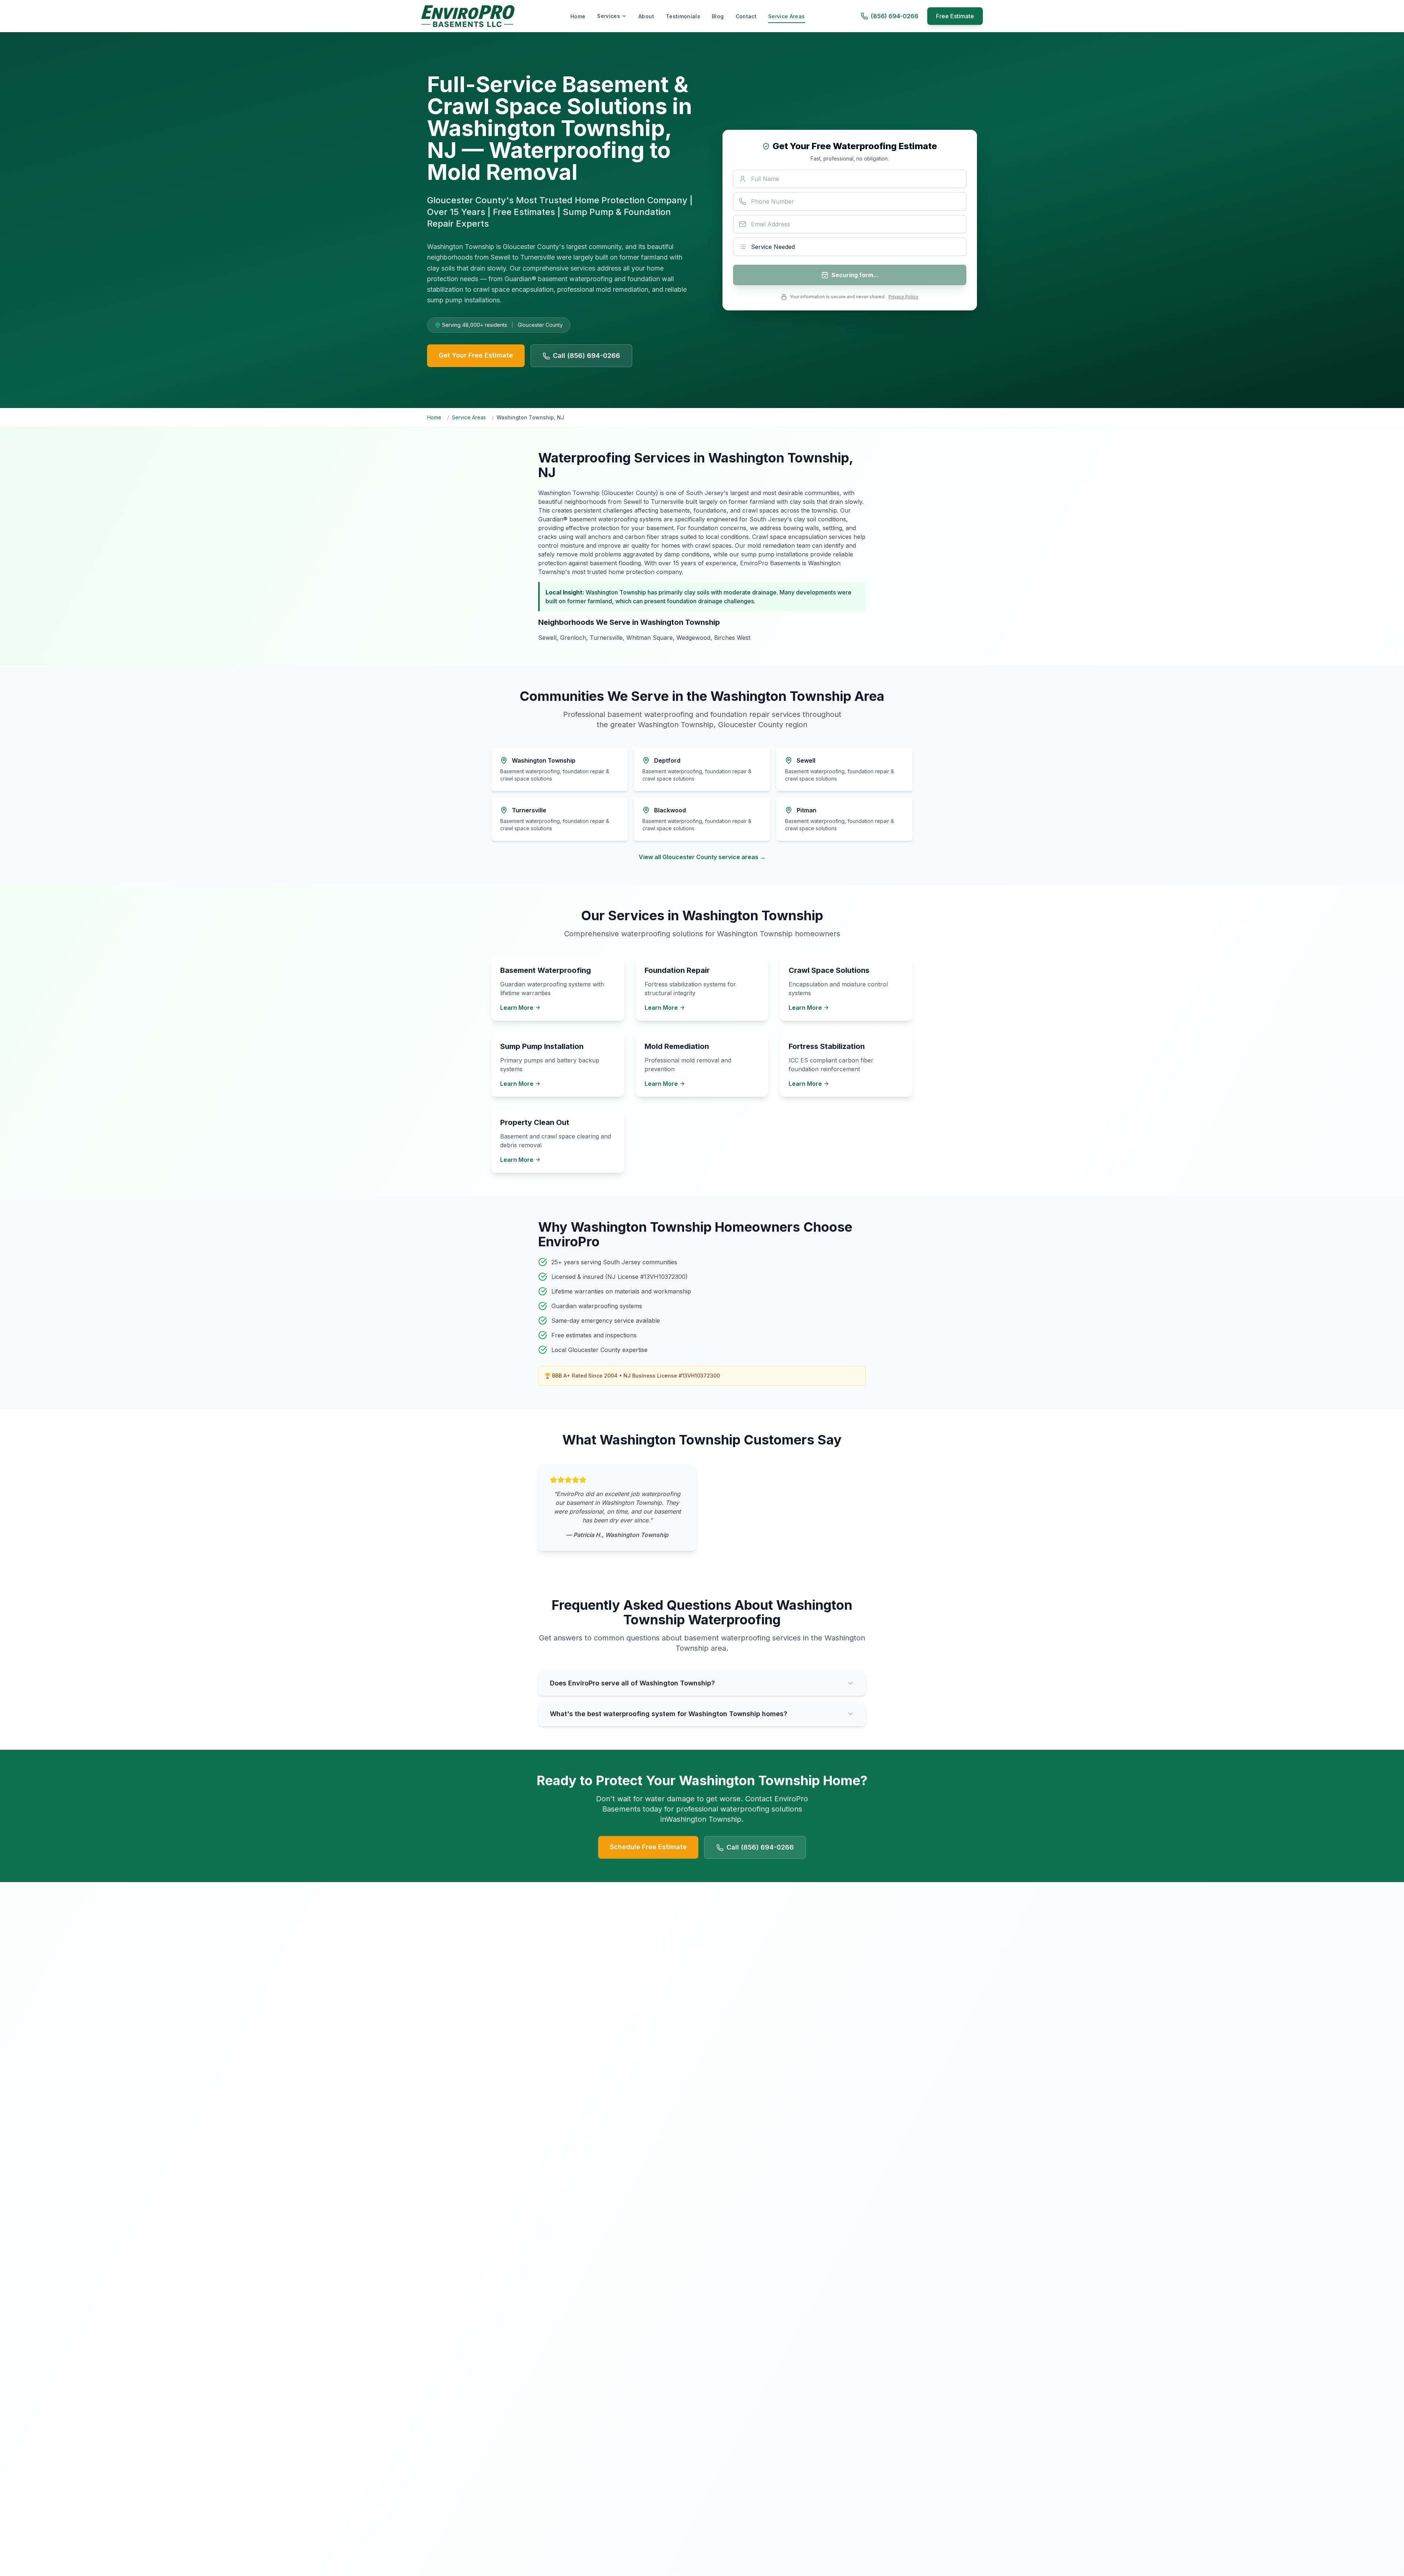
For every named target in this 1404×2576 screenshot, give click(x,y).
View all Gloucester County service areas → (702, 857)
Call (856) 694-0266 (586, 356)
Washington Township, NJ (530, 417)
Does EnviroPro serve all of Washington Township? (632, 1683)
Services (609, 16)
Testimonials (683, 16)
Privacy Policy (903, 297)
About (646, 16)
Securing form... (855, 275)
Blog (718, 16)
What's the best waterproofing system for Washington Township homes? (669, 1714)
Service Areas (787, 16)
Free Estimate (955, 16)
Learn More (517, 1008)
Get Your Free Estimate (476, 355)
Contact (746, 16)
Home (578, 16)
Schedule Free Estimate (648, 1847)
